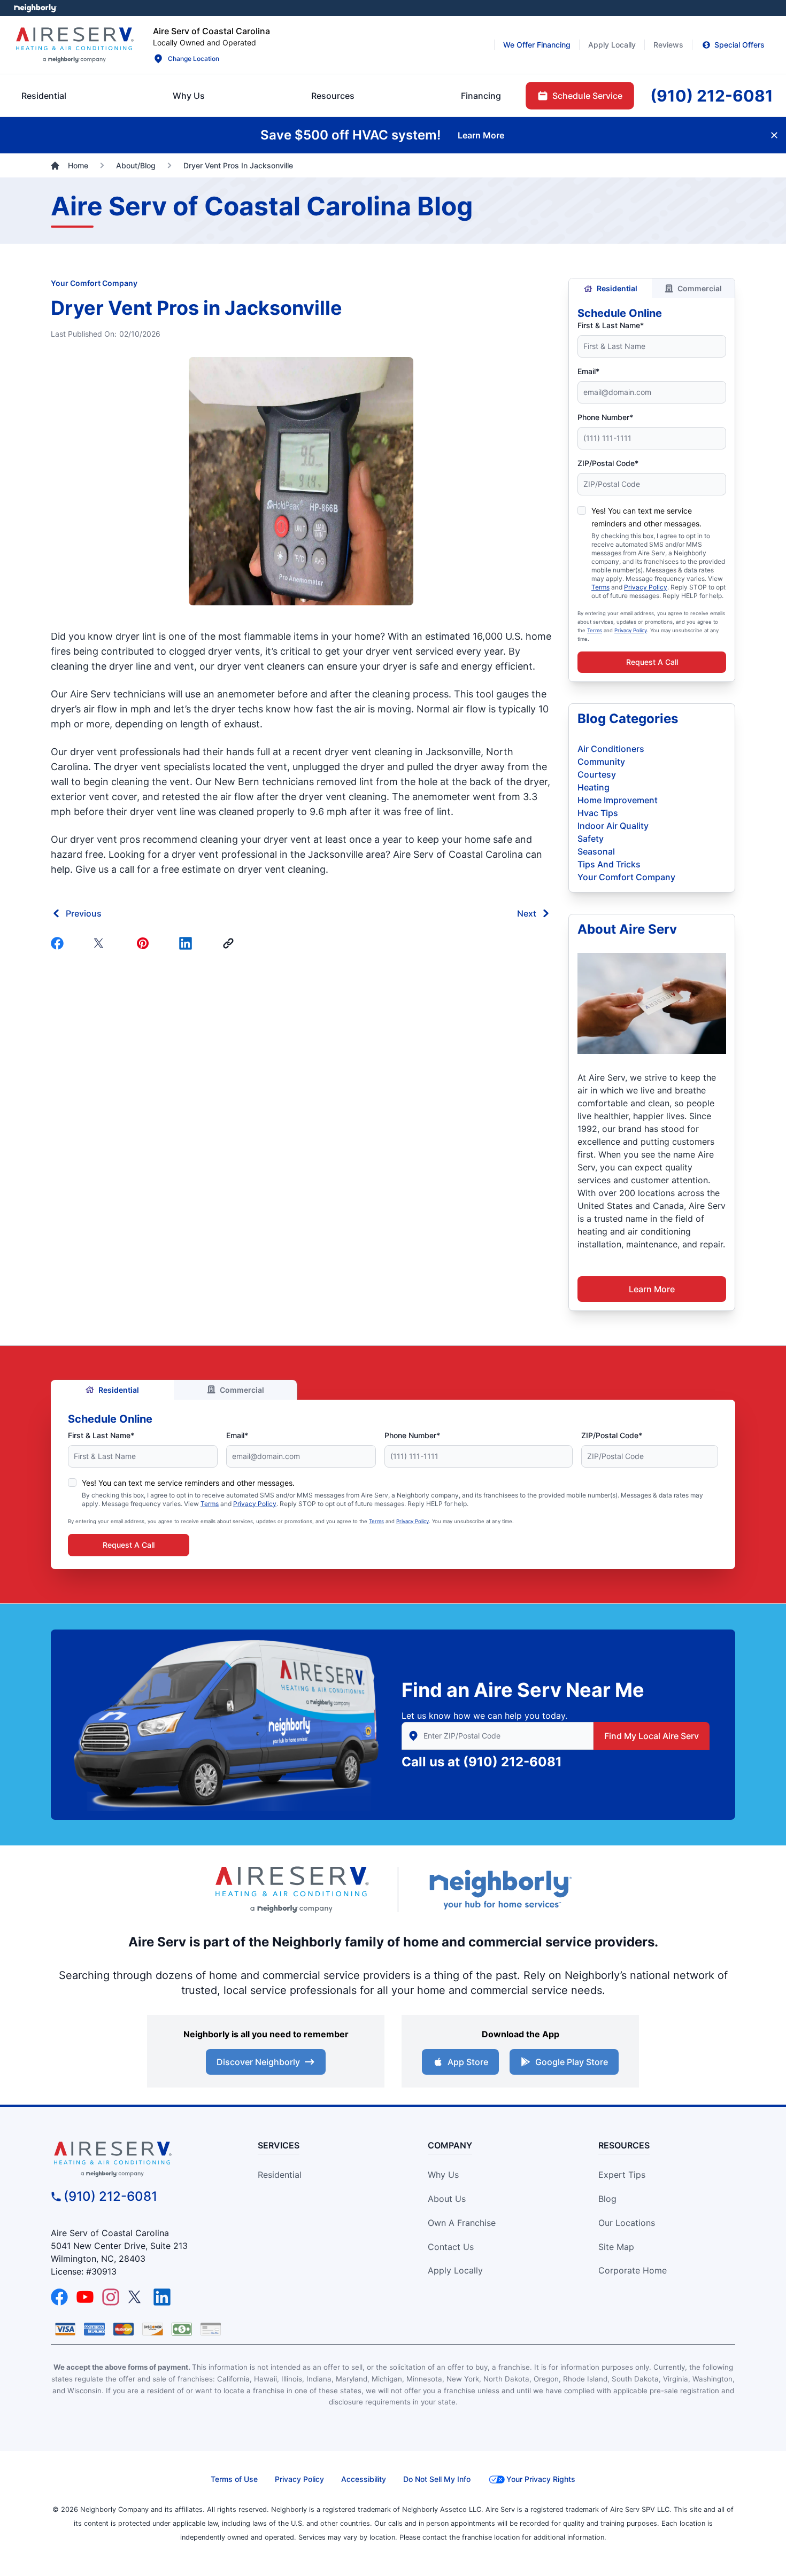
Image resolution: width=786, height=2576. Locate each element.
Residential (617, 288)
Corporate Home (633, 2270)
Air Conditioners (611, 749)
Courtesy (597, 774)
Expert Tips (622, 2175)
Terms (600, 587)
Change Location (194, 59)
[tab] (189, 96)
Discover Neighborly (258, 2062)
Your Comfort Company (94, 283)
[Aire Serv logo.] (74, 45)
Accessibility (364, 2479)
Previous (84, 913)
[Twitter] (102, 943)
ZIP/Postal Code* (608, 463)
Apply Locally (455, 2270)
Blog (607, 2199)
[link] (230, 943)
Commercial (700, 288)
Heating (594, 787)
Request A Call (652, 662)
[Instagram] (111, 2297)
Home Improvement (618, 800)
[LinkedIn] (162, 2297)
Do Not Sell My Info (437, 2479)
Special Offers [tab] (739, 45)
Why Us (443, 2175)
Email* (588, 371)
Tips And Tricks (609, 864)
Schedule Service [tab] (587, 96)
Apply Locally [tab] (612, 45)
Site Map (616, 2247)
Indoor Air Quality (613, 826)
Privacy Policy (646, 587)
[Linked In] (188, 943)
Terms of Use (234, 2479)
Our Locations (627, 2223)
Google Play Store (572, 2062)
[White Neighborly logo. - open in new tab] (35, 8)
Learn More (652, 1289)
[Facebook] (59, 943)
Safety (591, 839)
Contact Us (451, 2247)
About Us (447, 2199)
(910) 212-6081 (513, 1762)
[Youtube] (85, 2297)
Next (527, 913)
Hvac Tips (598, 813)
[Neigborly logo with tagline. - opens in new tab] (500, 1890)
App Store (468, 2062)
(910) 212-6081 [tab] (712, 96)
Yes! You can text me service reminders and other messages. (188, 1483)
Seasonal (596, 851)
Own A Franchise (462, 2223)
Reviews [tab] (668, 45)
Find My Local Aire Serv (652, 1736)
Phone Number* (605, 417)
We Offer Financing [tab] (537, 45)
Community (601, 762)
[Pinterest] (145, 943)
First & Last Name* (611, 325)
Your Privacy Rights (541, 2479)
